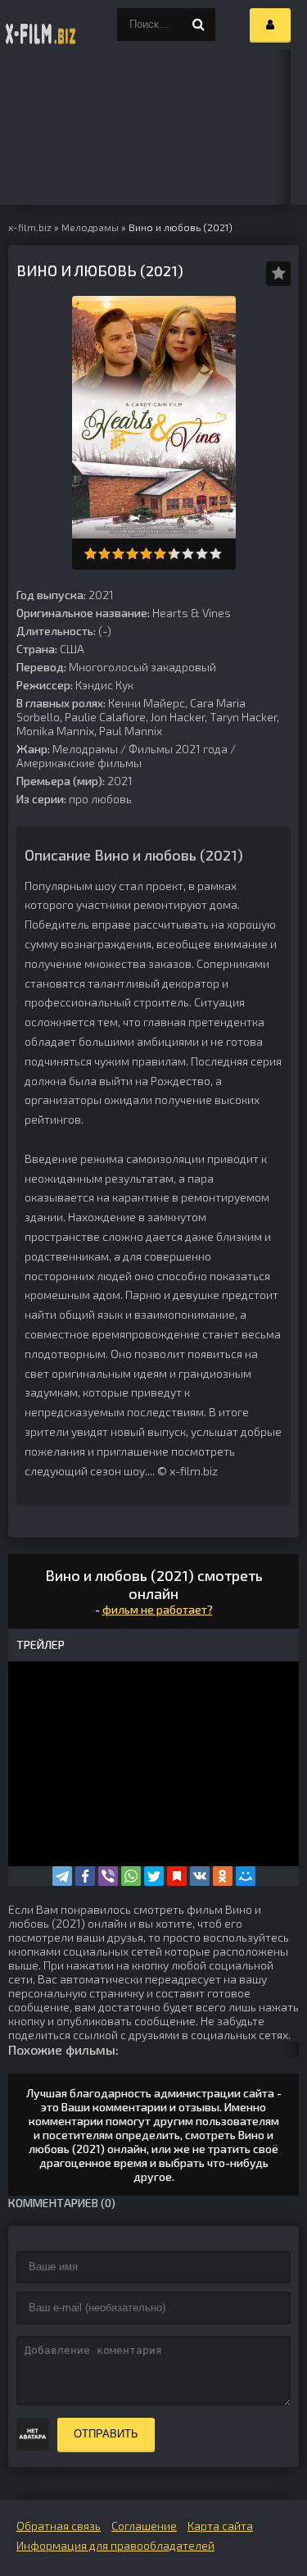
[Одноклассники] (223, 1876)
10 (216, 554)
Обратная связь (59, 2526)
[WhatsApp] (131, 1876)
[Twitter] (154, 1876)
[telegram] (62, 1876)
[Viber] (108, 1876)
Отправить (106, 2434)
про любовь (100, 799)
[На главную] (41, 25)
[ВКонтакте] (200, 1876)
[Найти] (199, 25)
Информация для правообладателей (115, 2545)
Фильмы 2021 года (178, 749)
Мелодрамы (85, 749)
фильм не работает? (158, 1609)
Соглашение (144, 2526)
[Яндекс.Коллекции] (177, 1876)
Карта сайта (220, 2526)
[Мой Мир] (246, 1876)
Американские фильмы (79, 763)
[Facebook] (85, 1876)
